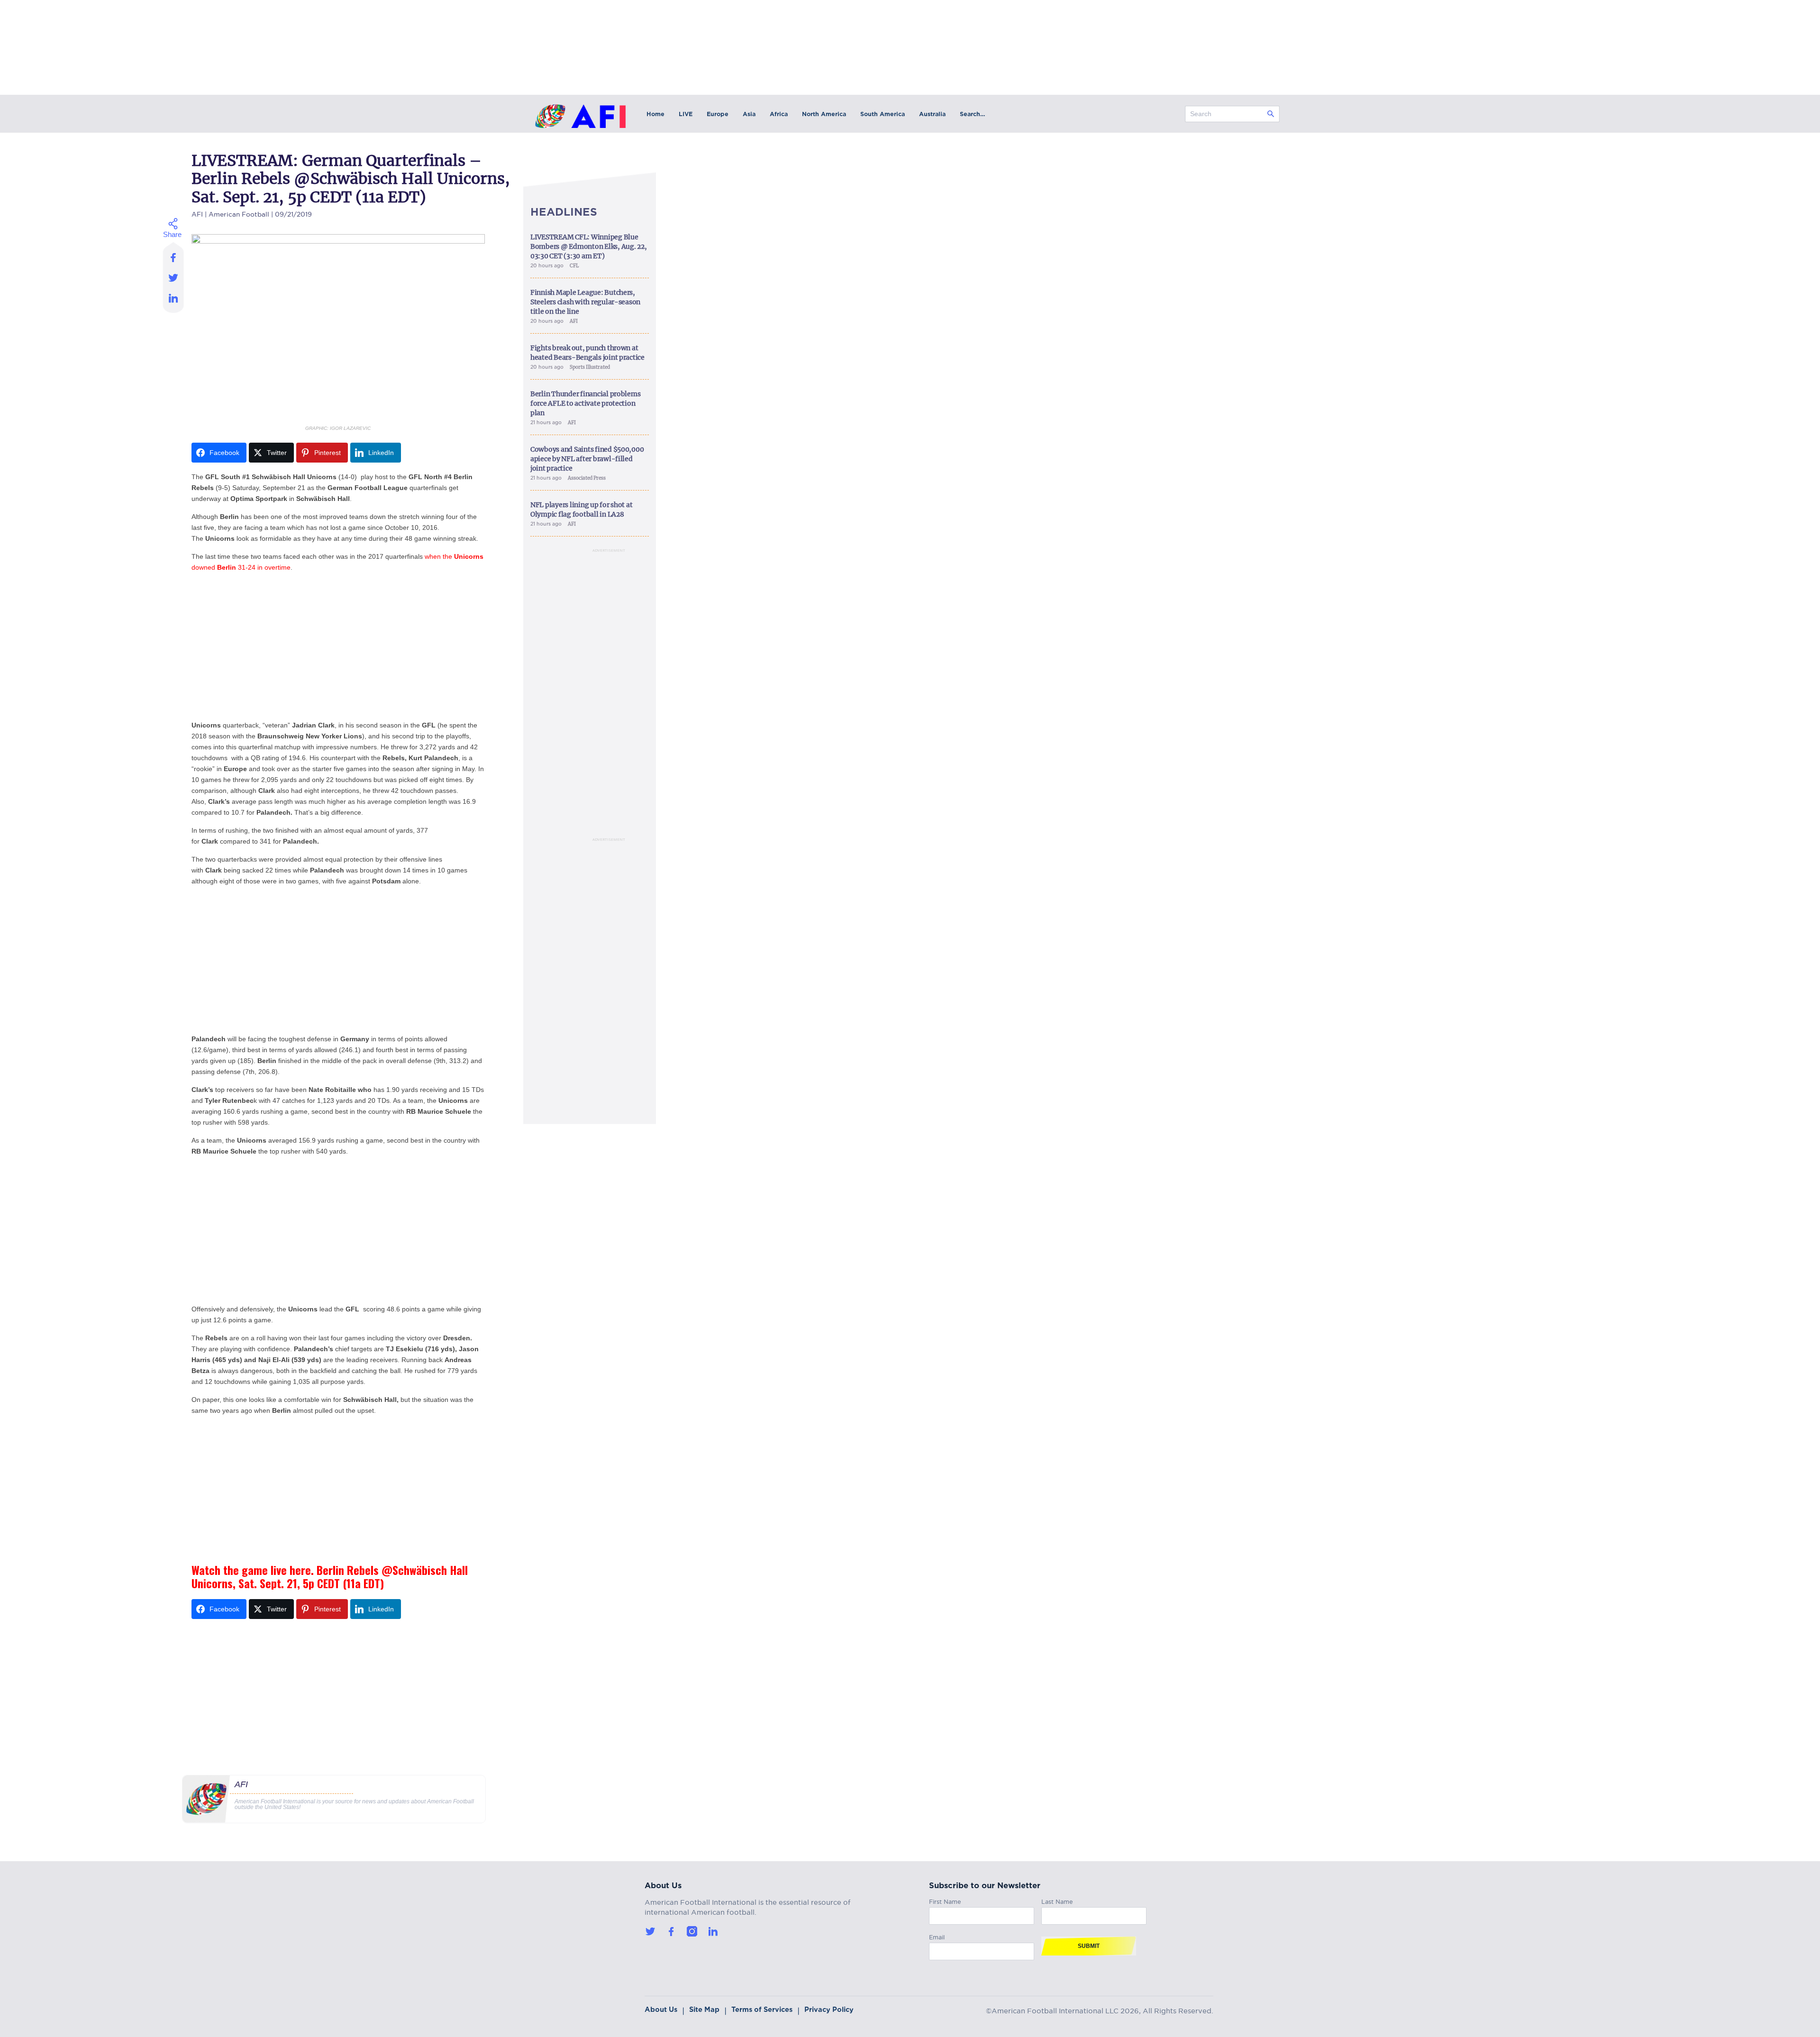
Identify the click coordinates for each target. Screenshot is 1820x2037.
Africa (779, 114)
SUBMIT (1089, 1946)
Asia (749, 114)
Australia (932, 114)
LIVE (686, 114)
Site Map (704, 2010)
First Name (945, 1900)
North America (824, 114)
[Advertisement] (338, 646)
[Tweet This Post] (174, 277)
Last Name (1057, 1900)
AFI (197, 213)
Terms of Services (762, 2010)
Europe (718, 114)
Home (655, 114)
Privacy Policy (829, 2010)
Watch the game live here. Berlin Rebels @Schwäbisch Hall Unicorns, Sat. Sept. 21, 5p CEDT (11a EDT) (330, 1576)
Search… (972, 114)
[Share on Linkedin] (174, 300)
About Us (661, 2010)
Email (937, 1936)
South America (883, 114)
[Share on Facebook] (174, 255)
